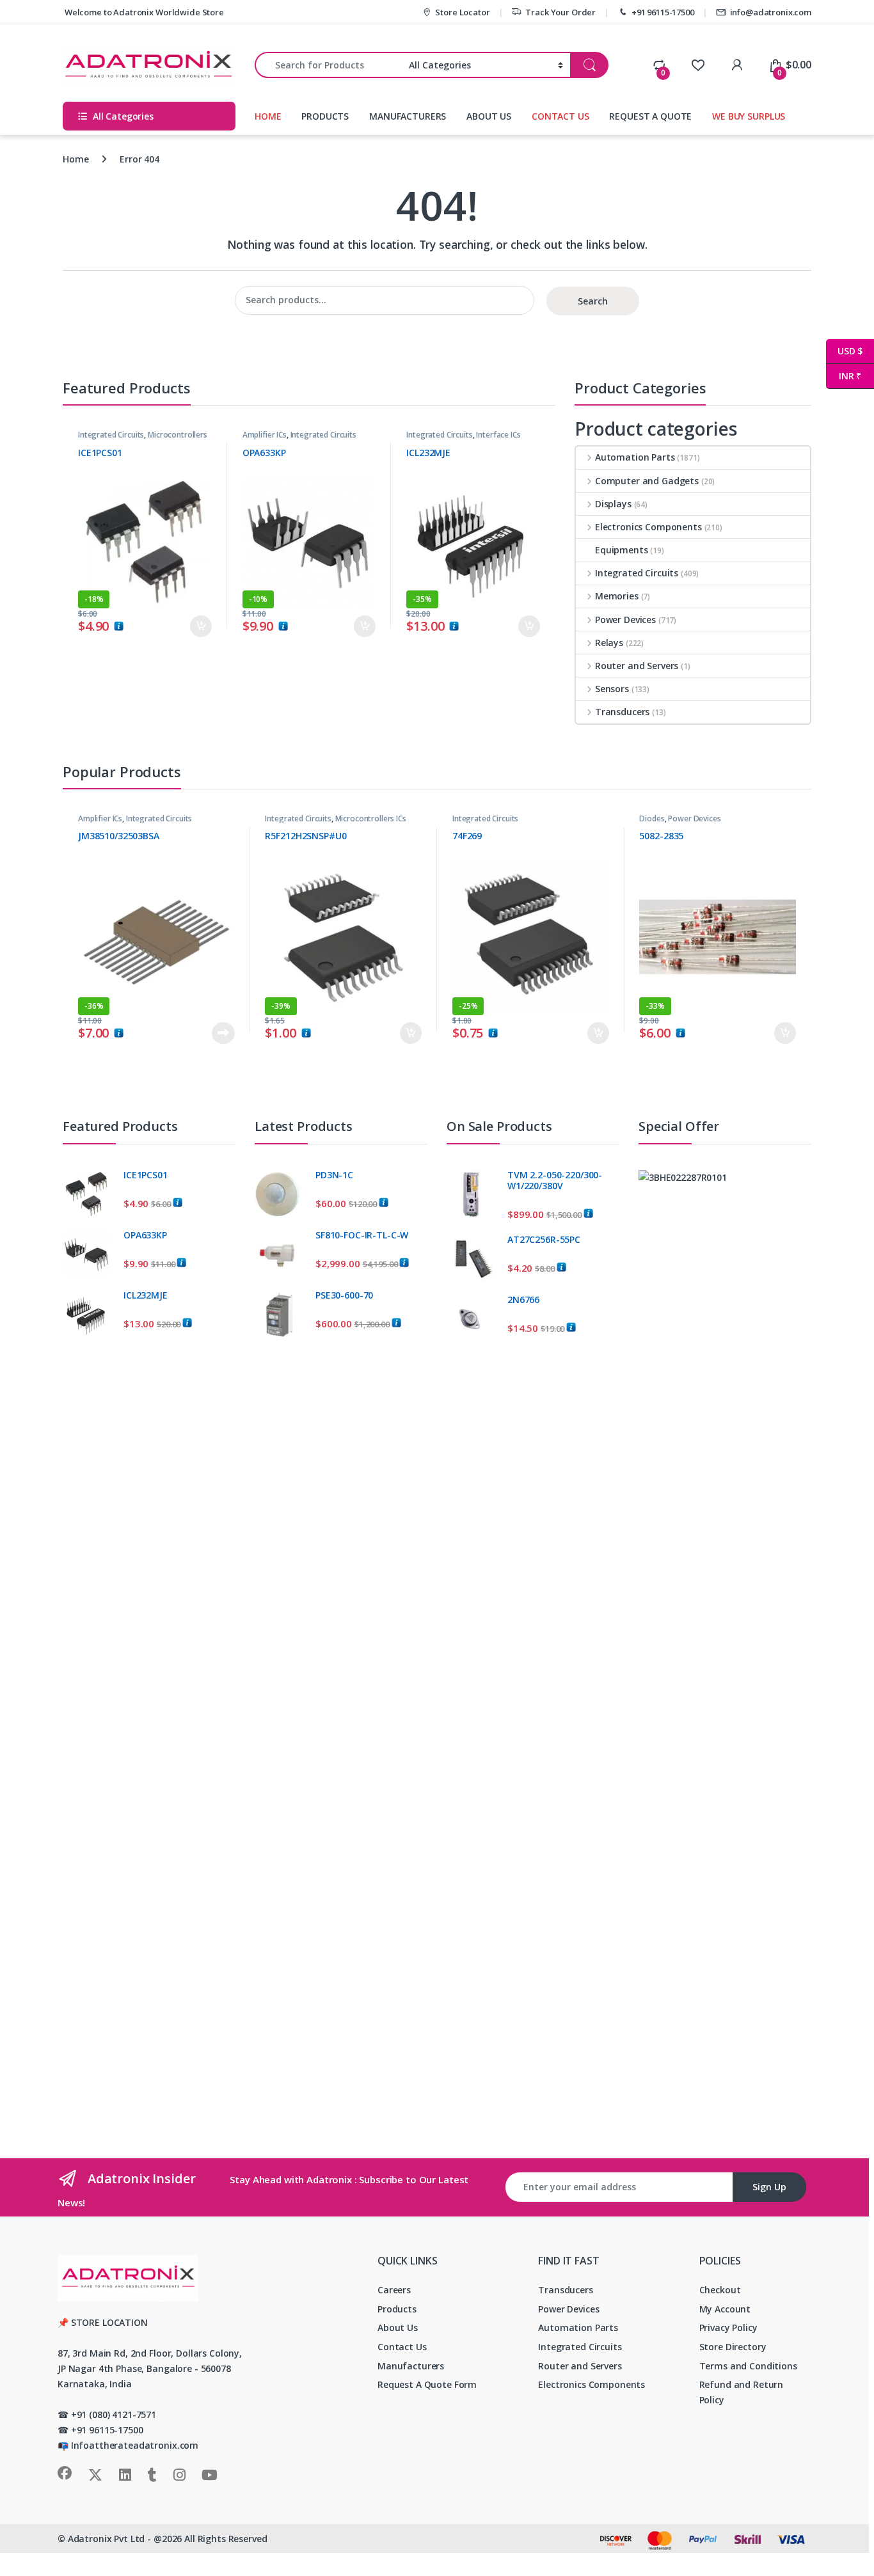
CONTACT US (560, 116)
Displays (613, 504)
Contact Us (402, 2347)
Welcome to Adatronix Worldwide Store (143, 12)
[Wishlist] (698, 65)
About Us (398, 2327)
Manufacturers (411, 2366)
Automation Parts (635, 457)
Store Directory (733, 2347)
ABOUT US (489, 116)
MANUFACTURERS (408, 116)
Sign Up (769, 2187)
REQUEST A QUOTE (650, 116)
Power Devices (625, 620)
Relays (609, 643)
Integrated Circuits (111, 435)
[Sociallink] (65, 2473)
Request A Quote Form (427, 2384)
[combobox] (328, 65)
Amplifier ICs (265, 435)
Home (75, 159)
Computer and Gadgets (647, 481)
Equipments (622, 550)
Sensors (612, 689)
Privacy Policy (728, 2327)
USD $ (844, 351)
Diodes (652, 818)
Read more (223, 1033)
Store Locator (462, 12)
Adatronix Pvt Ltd (107, 2539)
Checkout (720, 2290)
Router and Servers (637, 666)
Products (397, 2309)
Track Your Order (560, 12)
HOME (268, 116)
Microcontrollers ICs (371, 818)
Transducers (622, 712)
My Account (725, 2309)
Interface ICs (498, 435)
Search (593, 301)
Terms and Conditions (748, 2366)
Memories (617, 596)
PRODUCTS (325, 116)
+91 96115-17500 (663, 12)
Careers (394, 2290)
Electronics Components (648, 527)
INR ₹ (844, 376)
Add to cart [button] (201, 626)
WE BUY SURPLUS (749, 116)
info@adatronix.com (771, 12)
